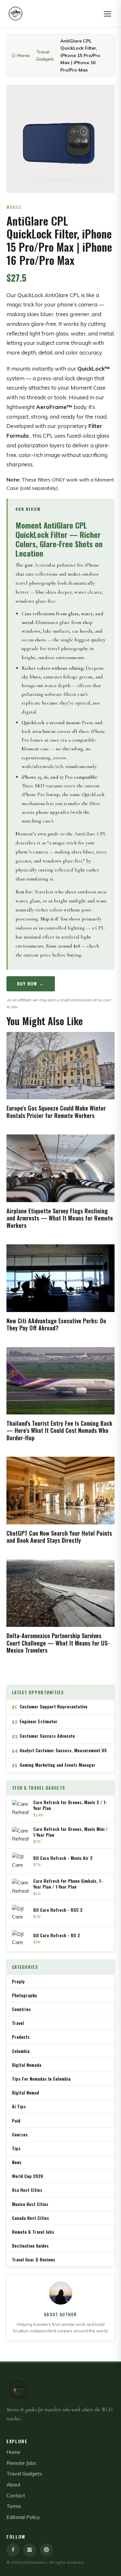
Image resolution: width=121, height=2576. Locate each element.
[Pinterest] (46, 2550)
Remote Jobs (21, 2463)
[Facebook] (13, 2550)
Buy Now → (31, 983)
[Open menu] (107, 14)
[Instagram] (30, 2550)
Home (23, 55)
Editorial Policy (23, 2517)
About (14, 2484)
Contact (16, 2495)
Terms (14, 2506)
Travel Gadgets (45, 55)
